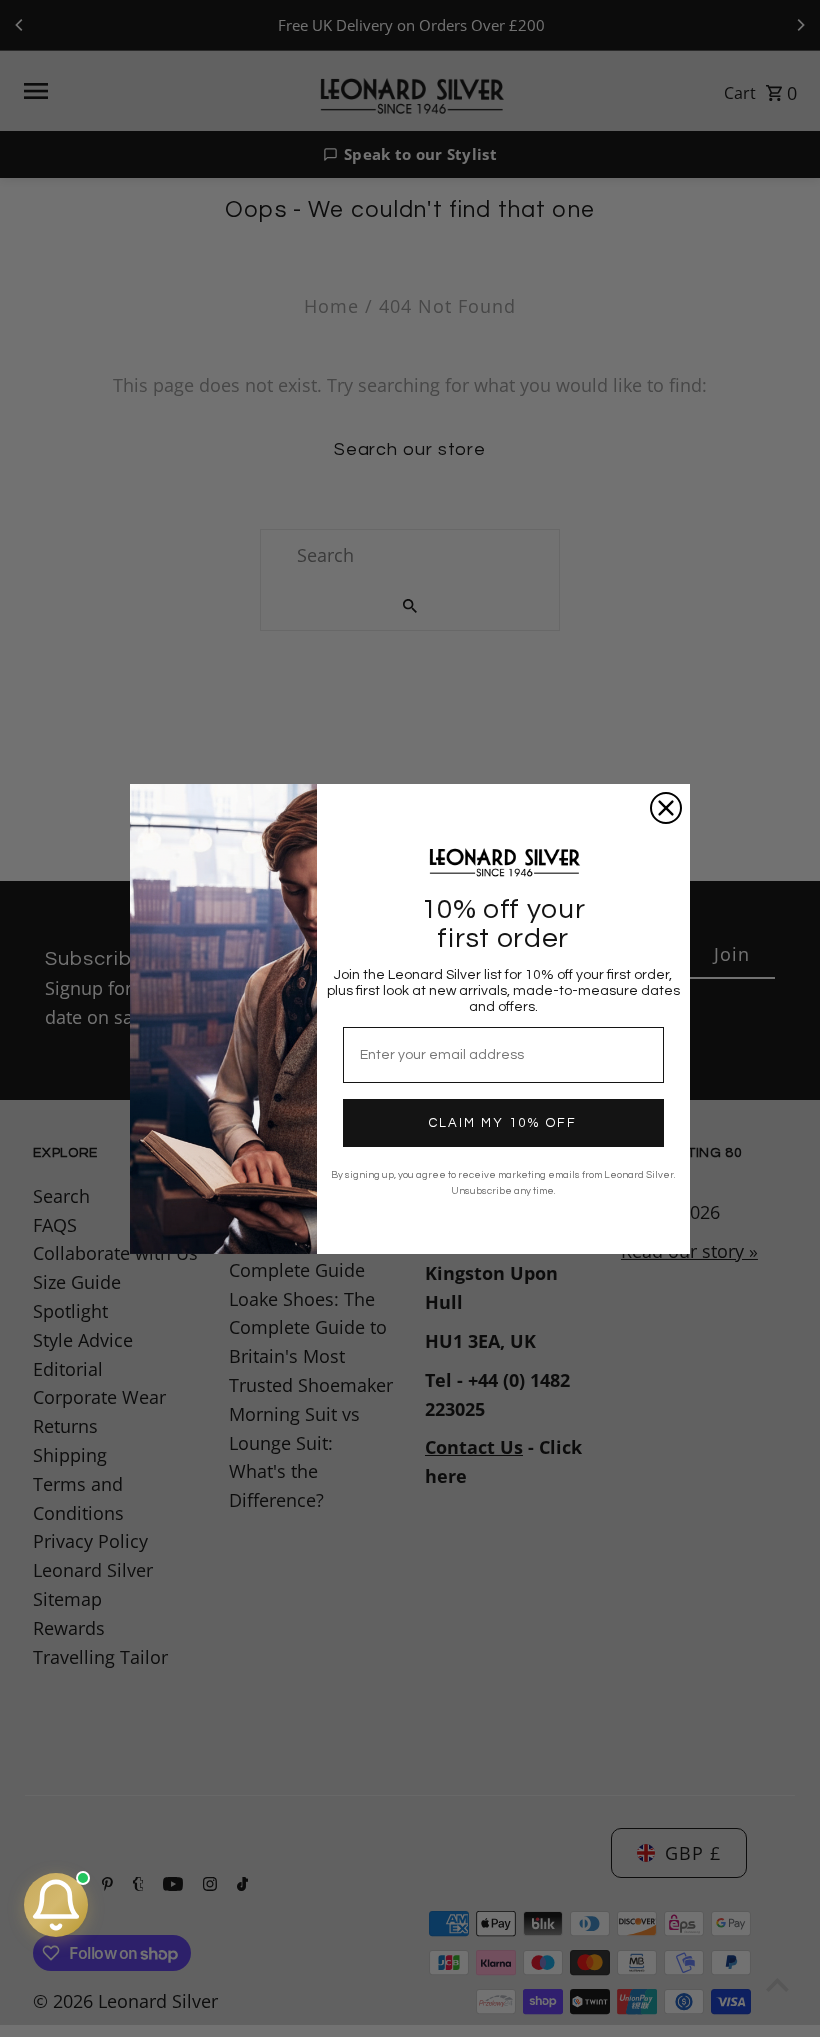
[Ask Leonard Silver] (56, 1905)
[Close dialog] (666, 808)
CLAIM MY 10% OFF (503, 1123)
